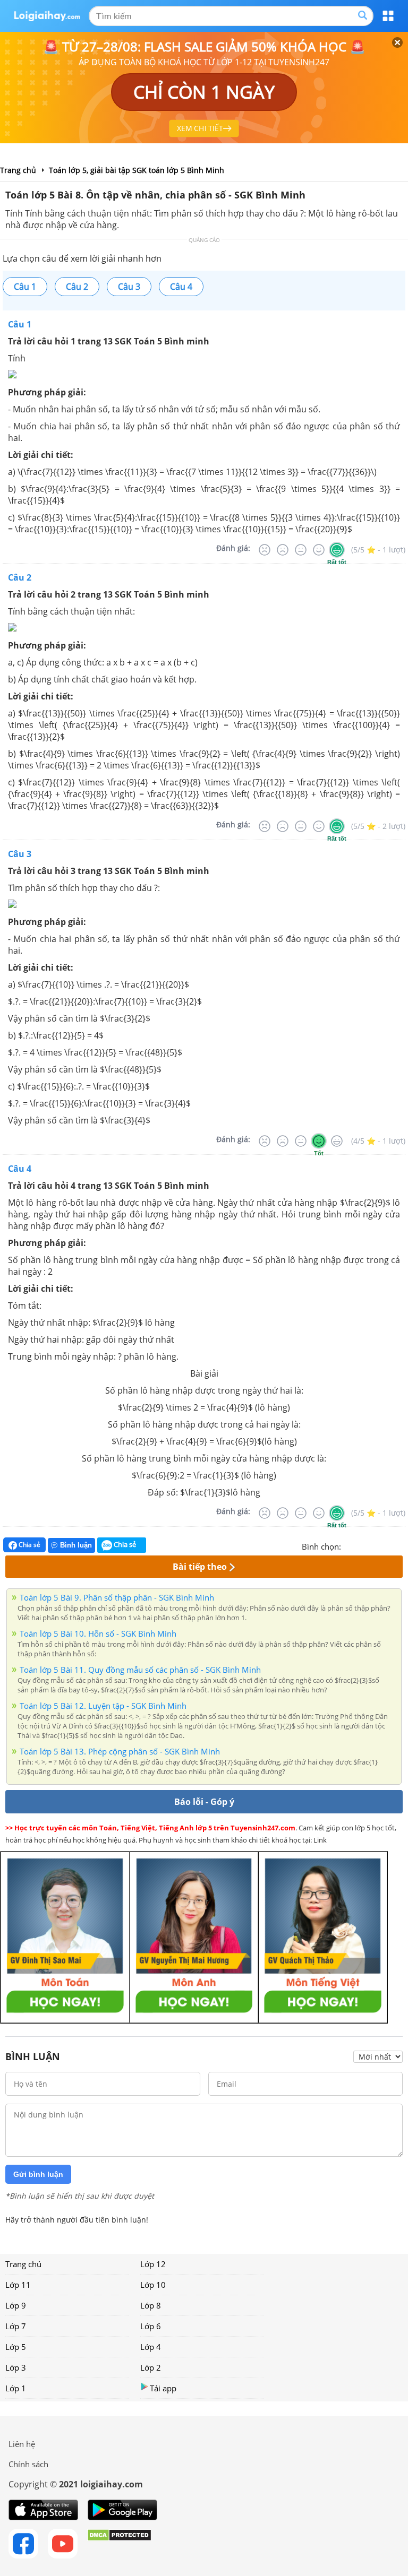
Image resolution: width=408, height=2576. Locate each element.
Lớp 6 (151, 2326)
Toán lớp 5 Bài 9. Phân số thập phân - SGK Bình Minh (117, 1597)
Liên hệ (22, 2444)
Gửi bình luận (38, 2174)
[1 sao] (350, 1545)
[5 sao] (401, 1545)
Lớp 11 (18, 2285)
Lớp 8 (151, 2305)
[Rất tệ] (265, 550)
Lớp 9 (16, 2305)
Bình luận (76, 1545)
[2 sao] (362, 1545)
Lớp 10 (153, 2285)
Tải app (163, 2388)
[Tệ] (283, 550)
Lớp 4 (151, 2347)
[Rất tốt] (337, 550)
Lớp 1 (16, 2388)
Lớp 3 (16, 2367)
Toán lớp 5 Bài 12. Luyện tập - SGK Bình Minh (103, 1706)
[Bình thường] (301, 550)
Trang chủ (23, 2264)
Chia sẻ (29, 1545)
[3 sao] (375, 1545)
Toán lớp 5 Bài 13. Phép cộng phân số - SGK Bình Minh (120, 1751)
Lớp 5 (16, 2347)
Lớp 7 (16, 2326)
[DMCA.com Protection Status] (119, 2544)
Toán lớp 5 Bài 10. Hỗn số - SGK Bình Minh (98, 1633)
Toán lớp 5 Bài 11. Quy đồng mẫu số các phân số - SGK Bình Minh (140, 1670)
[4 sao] (388, 1545)
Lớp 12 (153, 2264)
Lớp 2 (151, 2367)
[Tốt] (319, 550)
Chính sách (28, 2464)
